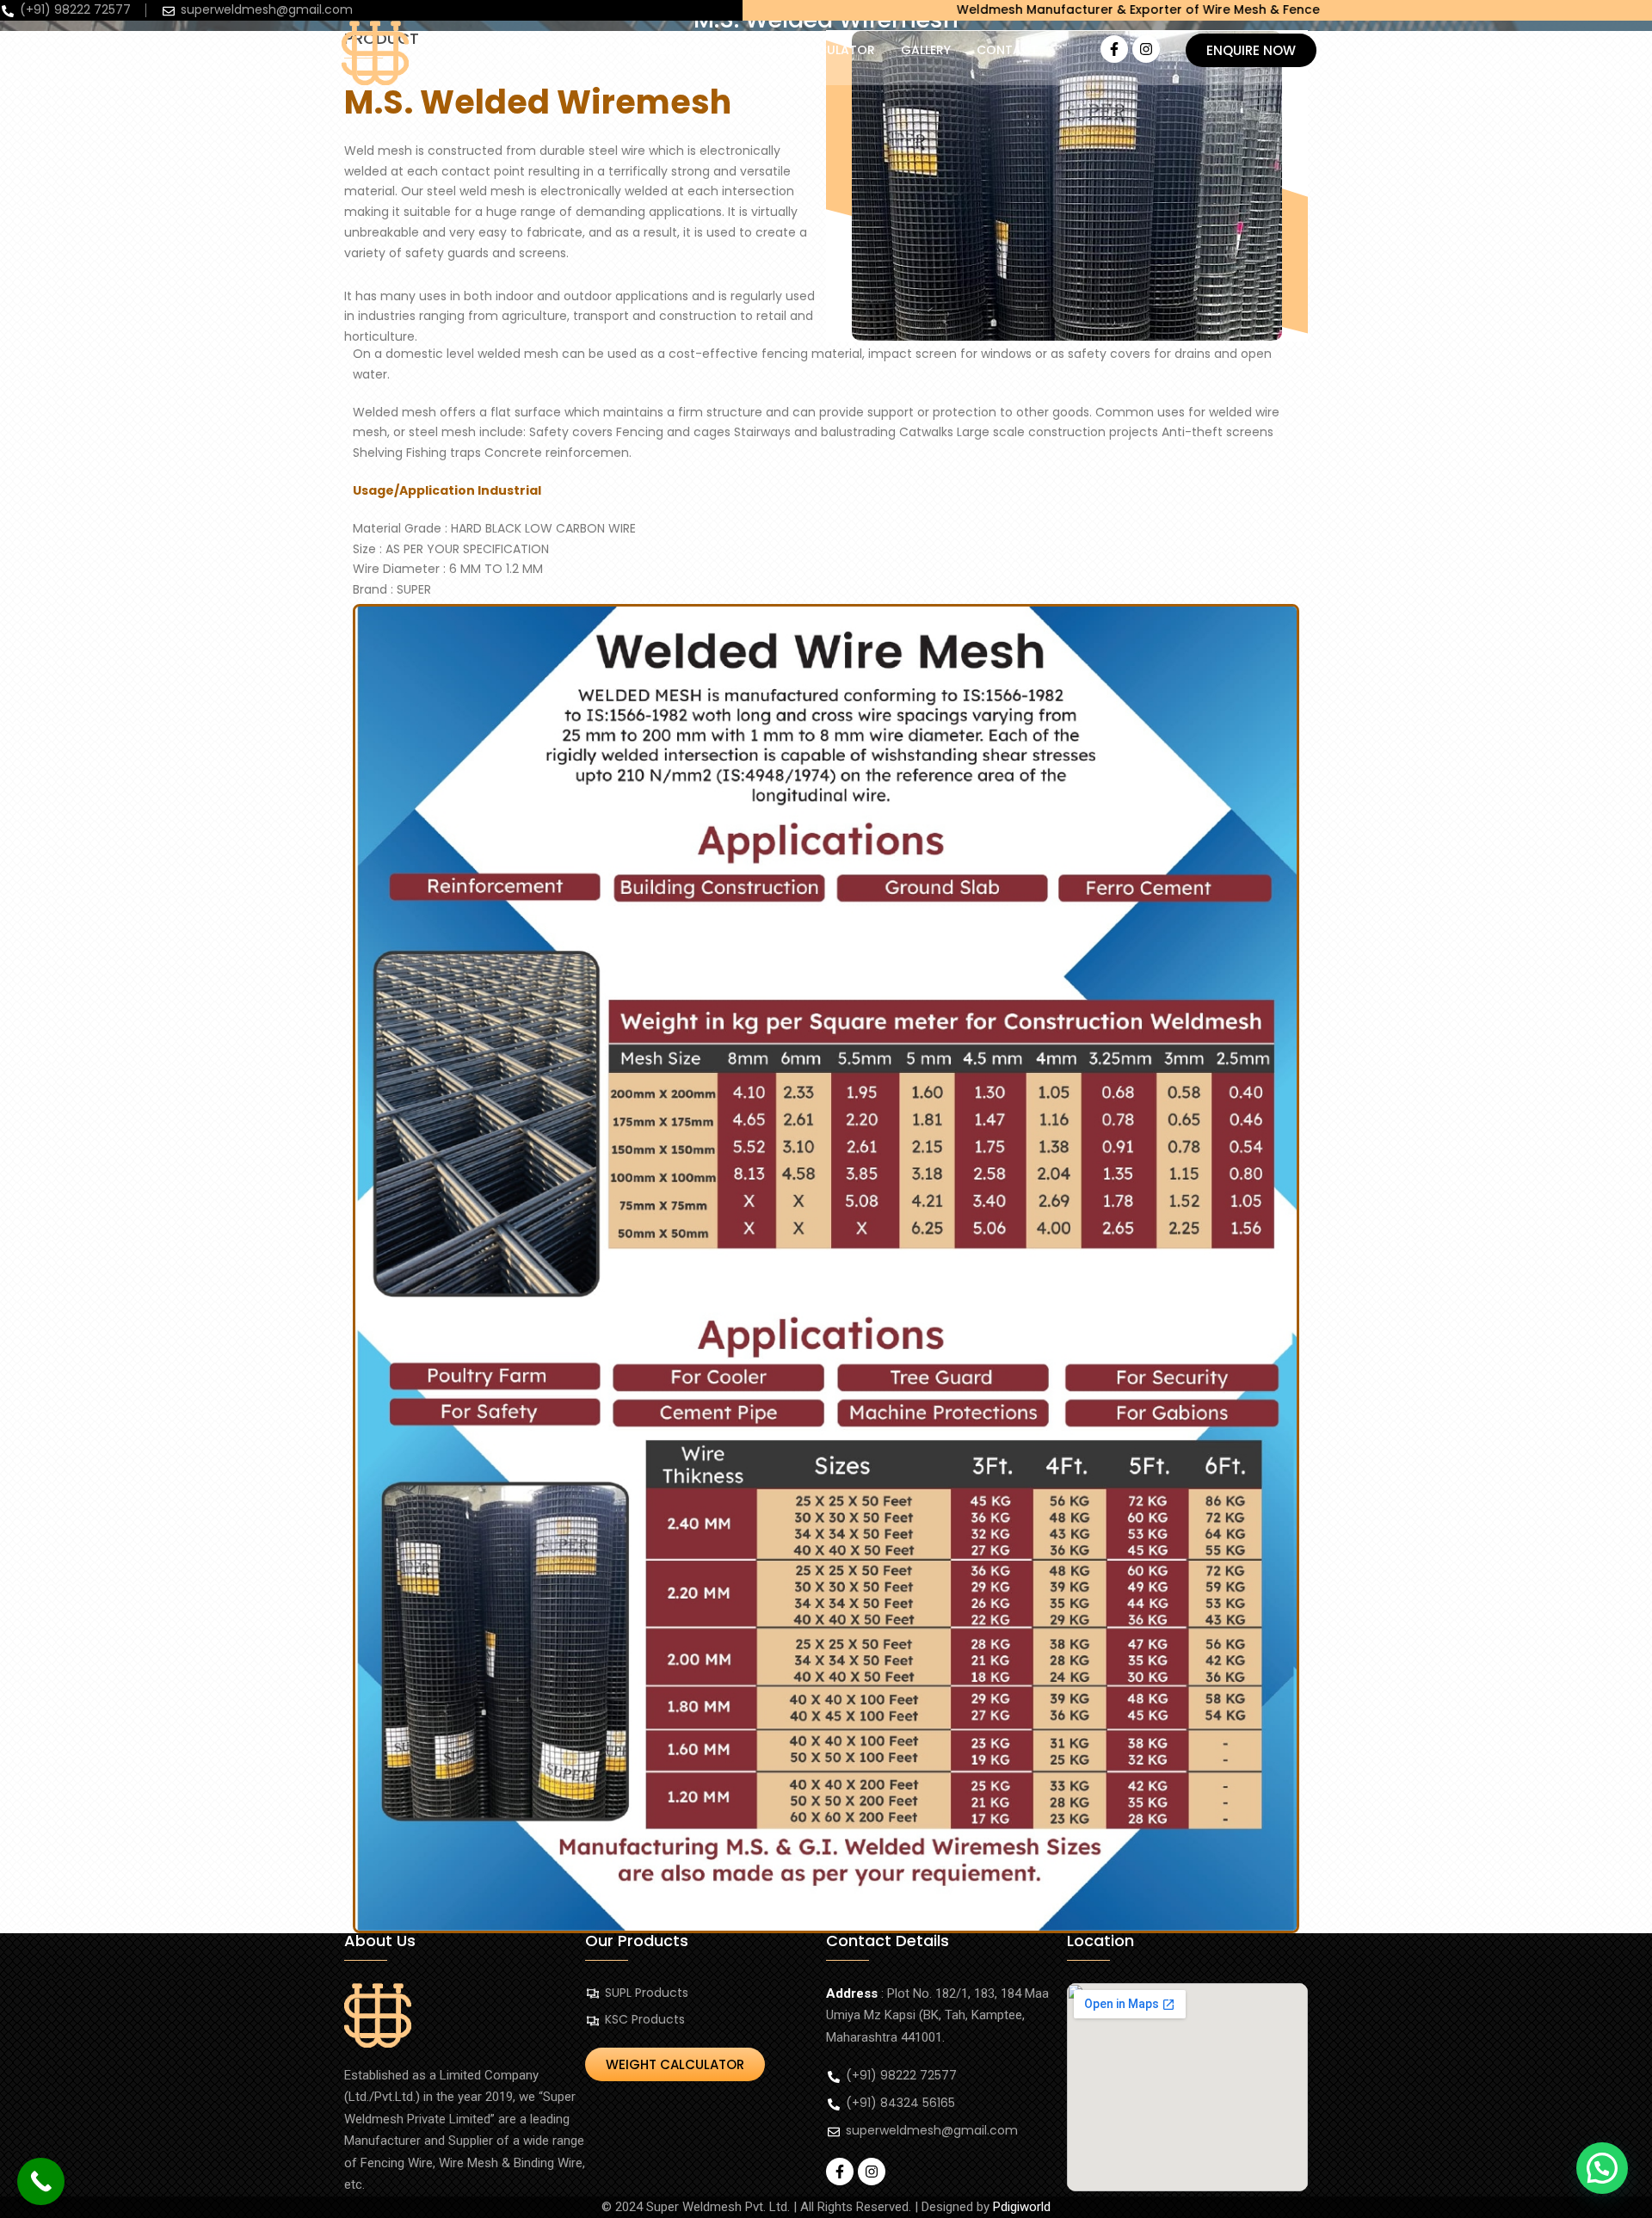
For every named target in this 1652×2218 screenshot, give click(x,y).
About (587, 50)
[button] (675, 50)
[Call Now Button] (41, 2181)
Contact (1008, 50)
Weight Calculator (809, 50)
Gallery (926, 50)
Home (522, 50)
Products (667, 50)
